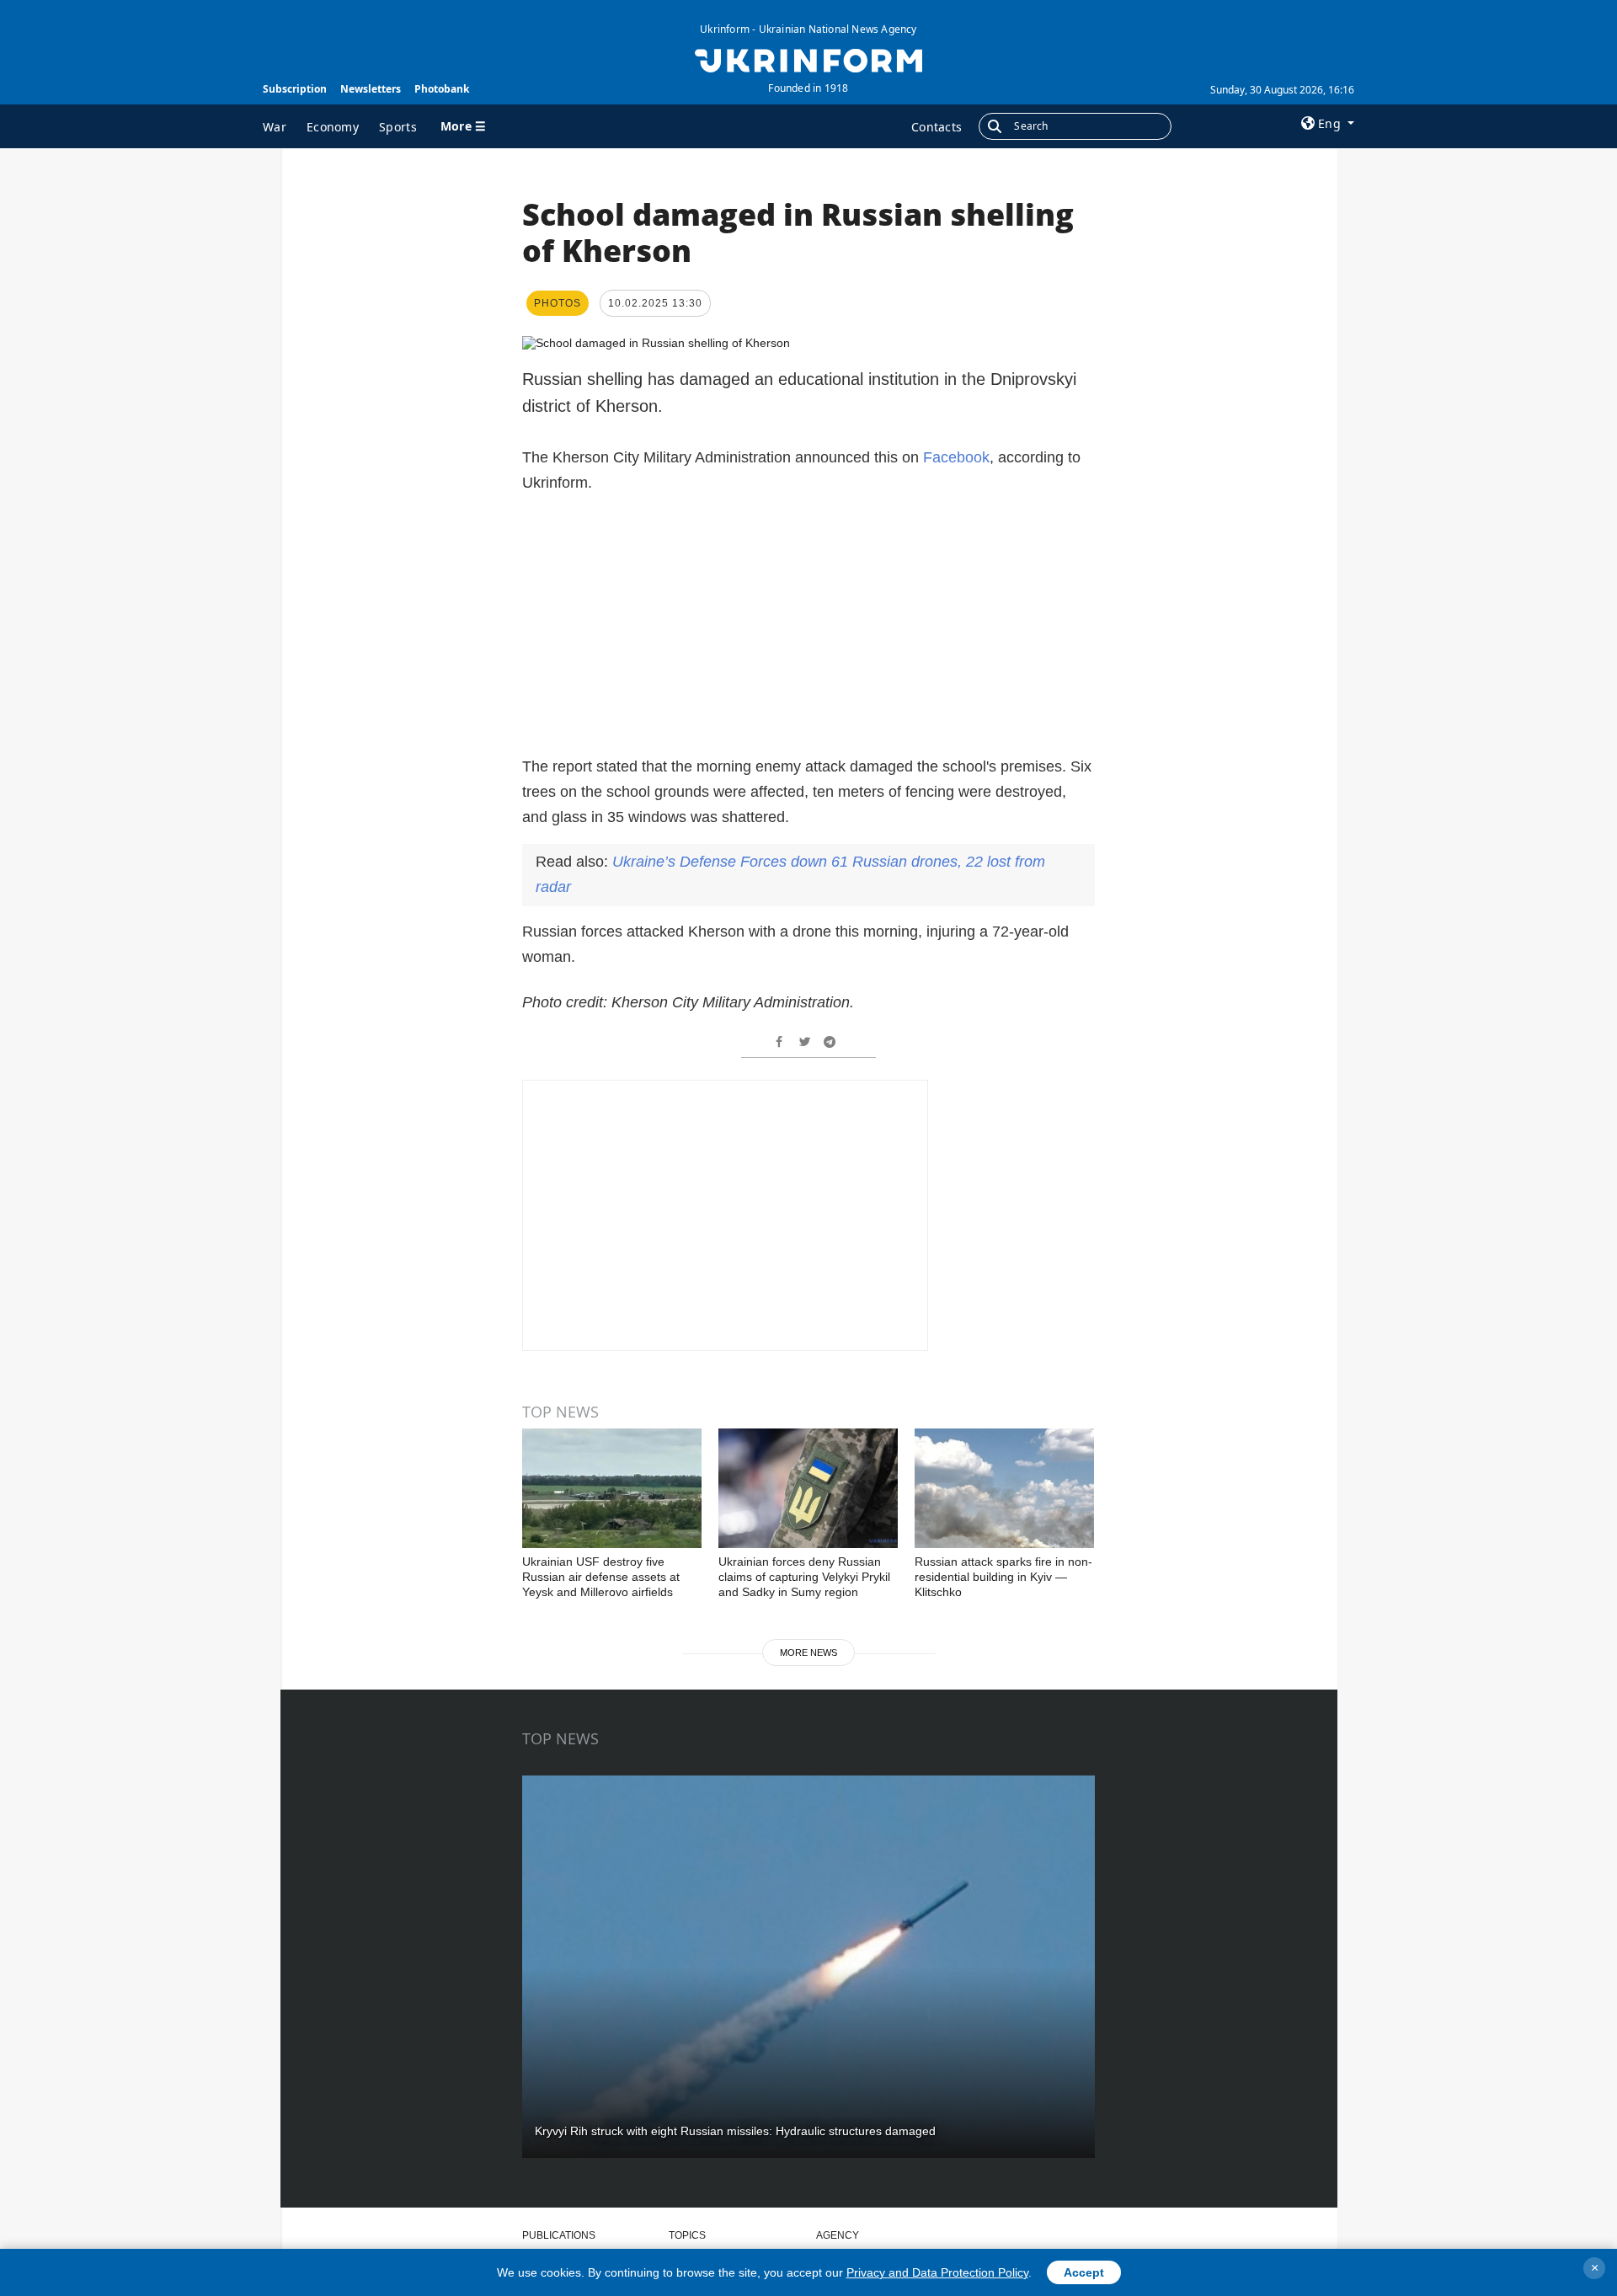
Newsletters (371, 89)
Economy (333, 127)
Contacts (937, 127)
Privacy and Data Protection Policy (937, 2272)
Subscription (295, 89)
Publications (559, 2235)
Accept (1084, 2272)
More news (808, 1653)
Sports (398, 127)
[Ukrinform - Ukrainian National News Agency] (808, 59)
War (275, 127)
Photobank (442, 89)
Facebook (956, 457)
